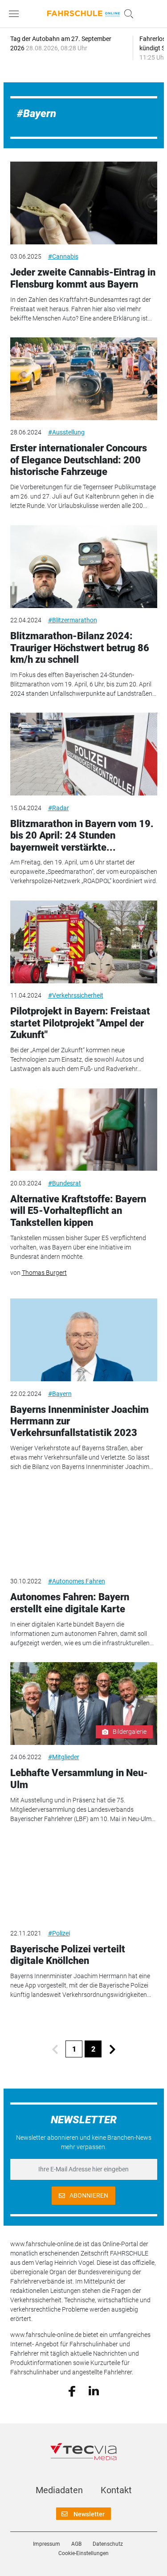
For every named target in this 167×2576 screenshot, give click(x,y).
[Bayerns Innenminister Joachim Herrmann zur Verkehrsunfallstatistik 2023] (84, 1340)
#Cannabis (63, 256)
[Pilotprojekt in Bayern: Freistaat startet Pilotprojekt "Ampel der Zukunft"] (84, 942)
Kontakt (116, 2490)
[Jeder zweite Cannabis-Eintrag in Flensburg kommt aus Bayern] (84, 203)
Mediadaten (59, 2490)
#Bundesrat (65, 1183)
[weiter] (112, 2049)
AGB (76, 2544)
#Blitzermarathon (73, 620)
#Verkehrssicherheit (76, 995)
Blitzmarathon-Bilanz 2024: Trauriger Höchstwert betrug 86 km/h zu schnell (80, 648)
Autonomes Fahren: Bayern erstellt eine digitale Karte (70, 1603)
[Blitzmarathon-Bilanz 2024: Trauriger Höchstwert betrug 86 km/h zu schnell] (84, 567)
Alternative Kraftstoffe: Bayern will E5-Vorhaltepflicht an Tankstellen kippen (78, 1211)
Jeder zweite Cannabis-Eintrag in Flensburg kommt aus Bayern (83, 278)
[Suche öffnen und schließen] (126, 14)
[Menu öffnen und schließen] (16, 14)
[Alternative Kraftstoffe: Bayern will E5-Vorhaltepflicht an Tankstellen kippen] (84, 1130)
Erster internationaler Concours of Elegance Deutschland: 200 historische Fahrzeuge (79, 460)
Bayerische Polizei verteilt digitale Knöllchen (68, 1955)
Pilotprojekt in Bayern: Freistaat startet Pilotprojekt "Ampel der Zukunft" (80, 1023)
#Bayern (60, 1394)
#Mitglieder (64, 1757)
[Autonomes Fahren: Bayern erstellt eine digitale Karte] (84, 1528)
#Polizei (59, 1933)
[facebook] (72, 2390)
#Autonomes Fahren (77, 1581)
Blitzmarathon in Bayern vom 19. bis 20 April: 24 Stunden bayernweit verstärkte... (82, 836)
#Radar (59, 808)
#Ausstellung (66, 432)
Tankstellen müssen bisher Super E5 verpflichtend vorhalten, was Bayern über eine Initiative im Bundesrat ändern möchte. (78, 1247)
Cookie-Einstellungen (83, 2553)
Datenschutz (108, 2544)
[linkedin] (94, 2390)
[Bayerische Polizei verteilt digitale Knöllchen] (84, 1879)
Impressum (47, 2544)
